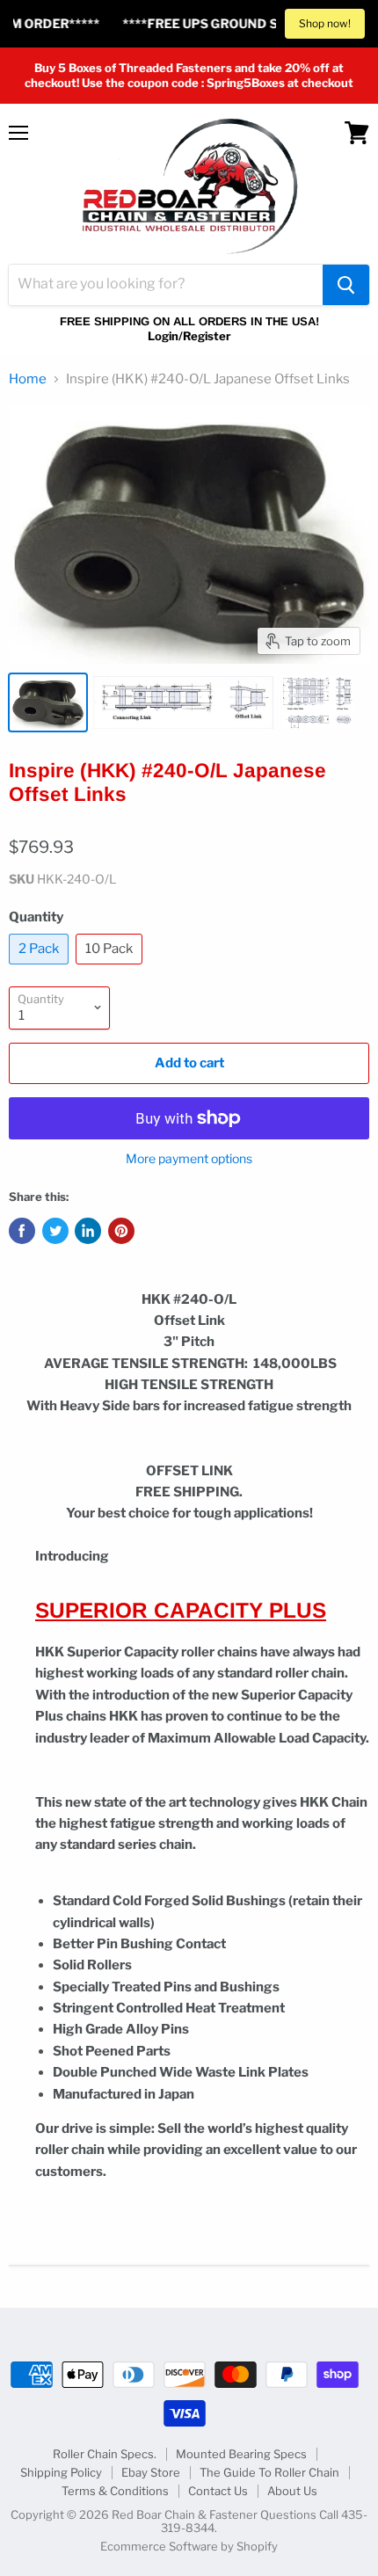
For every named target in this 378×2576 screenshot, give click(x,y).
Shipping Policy (61, 2472)
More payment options (189, 1159)
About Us (292, 2491)
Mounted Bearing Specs (241, 2454)
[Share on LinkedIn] (88, 1231)
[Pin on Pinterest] (121, 1231)
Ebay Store (151, 2472)
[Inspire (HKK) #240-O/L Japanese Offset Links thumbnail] (48, 702)
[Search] (346, 285)
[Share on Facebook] (22, 1231)
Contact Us (218, 2491)
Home (28, 379)
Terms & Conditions (115, 2491)
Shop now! (325, 23)
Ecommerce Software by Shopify (189, 2546)
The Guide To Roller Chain (269, 2472)
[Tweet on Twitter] (55, 1231)
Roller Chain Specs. (105, 2454)
